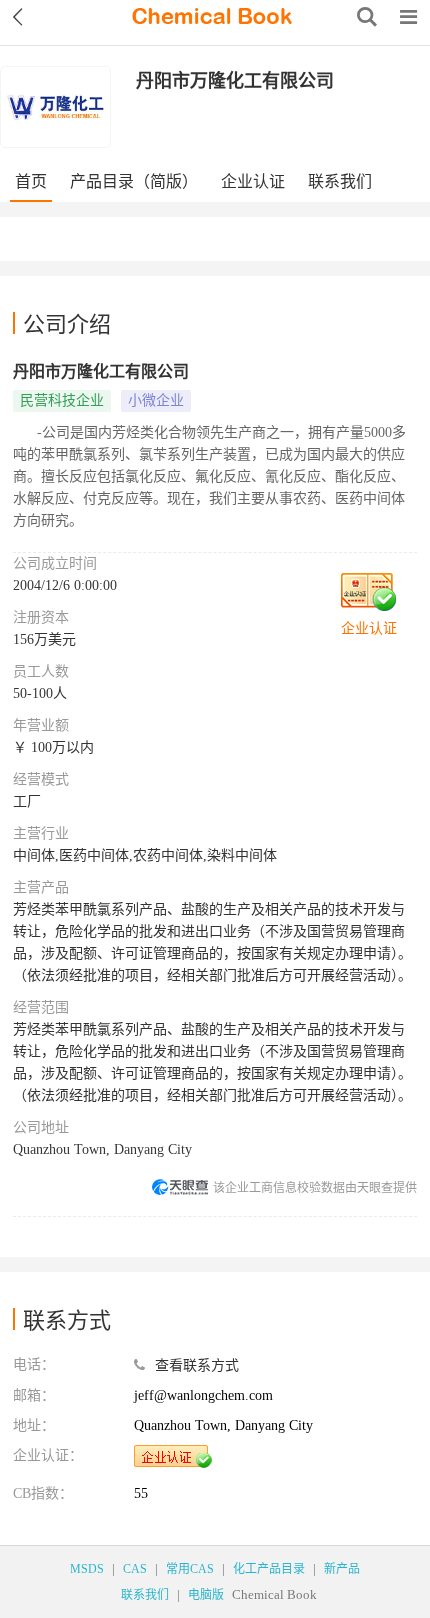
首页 (31, 181)
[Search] (367, 17)
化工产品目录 (269, 1569)
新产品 (342, 1569)
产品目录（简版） (134, 181)
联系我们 (340, 181)
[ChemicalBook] (212, 17)
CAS (135, 1569)
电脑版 (206, 1595)
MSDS (87, 1569)
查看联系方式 (197, 1365)
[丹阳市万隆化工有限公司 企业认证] (173, 1456)
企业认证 (253, 181)
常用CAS (190, 1569)
